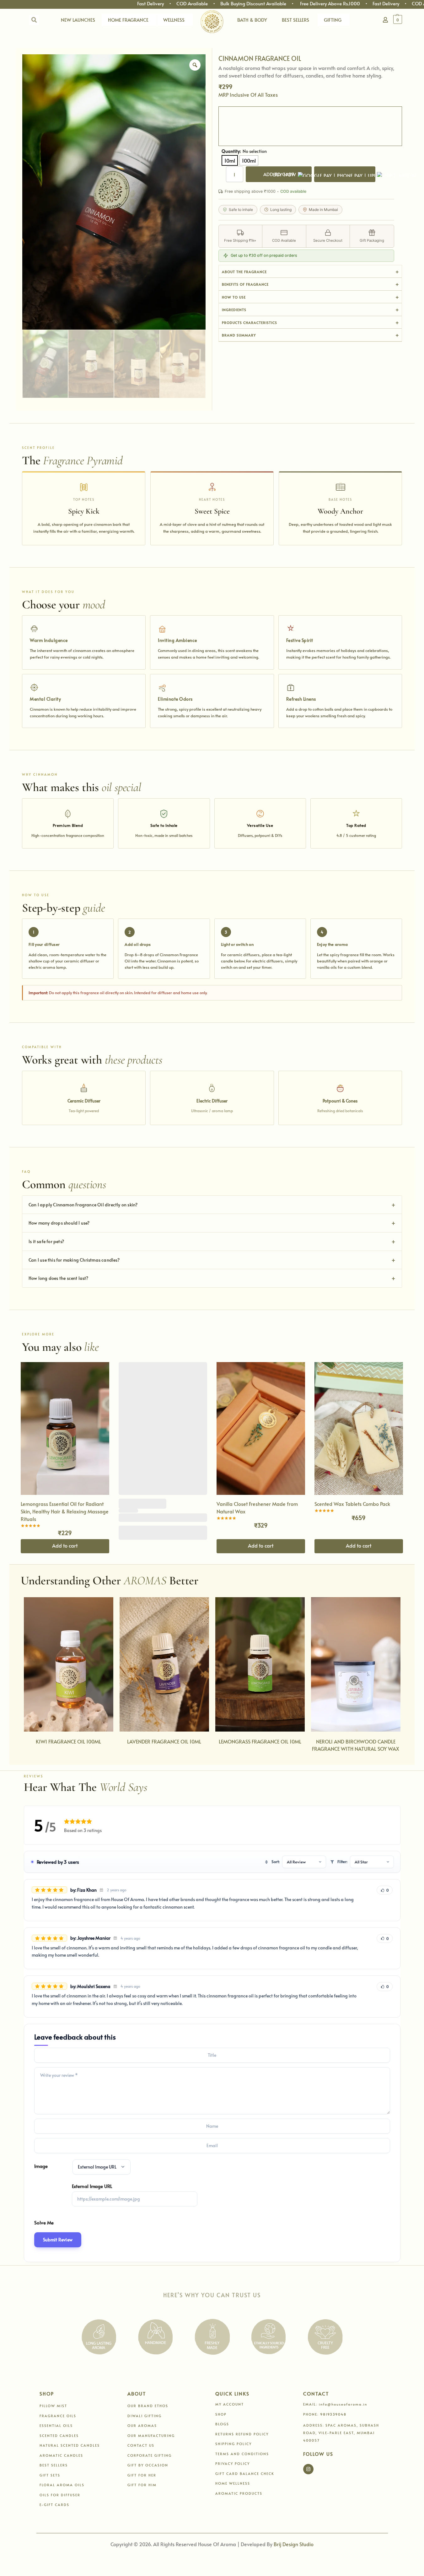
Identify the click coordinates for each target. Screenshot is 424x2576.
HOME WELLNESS (233, 2483)
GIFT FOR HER (142, 2475)
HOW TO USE (234, 297)
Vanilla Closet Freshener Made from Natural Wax (257, 1507)
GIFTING (333, 20)
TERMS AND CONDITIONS (242, 2454)
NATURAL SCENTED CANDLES (70, 2445)
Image (41, 2166)
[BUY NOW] (345, 174)
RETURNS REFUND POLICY (242, 2434)
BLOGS (222, 2424)
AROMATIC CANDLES (61, 2455)
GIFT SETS (50, 2475)
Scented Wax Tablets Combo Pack (352, 1504)
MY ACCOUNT (230, 2404)
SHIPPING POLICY (233, 2444)
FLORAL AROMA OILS (62, 2485)
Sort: (276, 1862)
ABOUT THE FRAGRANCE (244, 272)
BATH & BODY (252, 20)
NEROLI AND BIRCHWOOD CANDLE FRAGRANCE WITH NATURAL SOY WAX (356, 1745)
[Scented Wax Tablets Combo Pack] (359, 1428)
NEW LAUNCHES (78, 20)
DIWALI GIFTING (145, 2416)
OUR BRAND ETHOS (148, 2406)
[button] (401, 19)
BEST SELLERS (295, 20)
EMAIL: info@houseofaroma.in (335, 2404)
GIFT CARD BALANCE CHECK (245, 2474)
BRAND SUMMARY (239, 335)
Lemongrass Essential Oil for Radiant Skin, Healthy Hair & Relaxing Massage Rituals (65, 1511)
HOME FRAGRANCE (128, 20)
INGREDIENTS (234, 310)
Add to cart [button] (65, 1545)
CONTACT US (141, 2445)
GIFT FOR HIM (142, 2485)
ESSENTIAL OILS (56, 2425)
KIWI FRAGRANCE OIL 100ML (68, 1741)
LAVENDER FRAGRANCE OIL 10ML (164, 1741)
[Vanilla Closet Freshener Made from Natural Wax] (261, 1428)
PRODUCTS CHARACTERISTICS (250, 323)
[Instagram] (308, 2469)
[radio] (230, 160)
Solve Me (44, 2222)
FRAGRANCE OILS (58, 2416)
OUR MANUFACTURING (151, 2436)
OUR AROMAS (142, 2425)
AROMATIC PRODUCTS (239, 2493)
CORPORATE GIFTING (150, 2455)
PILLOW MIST (53, 2406)
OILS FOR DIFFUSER (60, 2495)
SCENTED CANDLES (59, 2436)
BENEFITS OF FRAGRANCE (245, 284)
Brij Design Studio (294, 2544)
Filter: (342, 1862)
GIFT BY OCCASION (148, 2465)
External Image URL (92, 2186)
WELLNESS (174, 20)
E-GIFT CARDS (54, 2505)
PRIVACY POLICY (233, 2463)
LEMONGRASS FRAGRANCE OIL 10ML (260, 1741)
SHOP (221, 2414)
